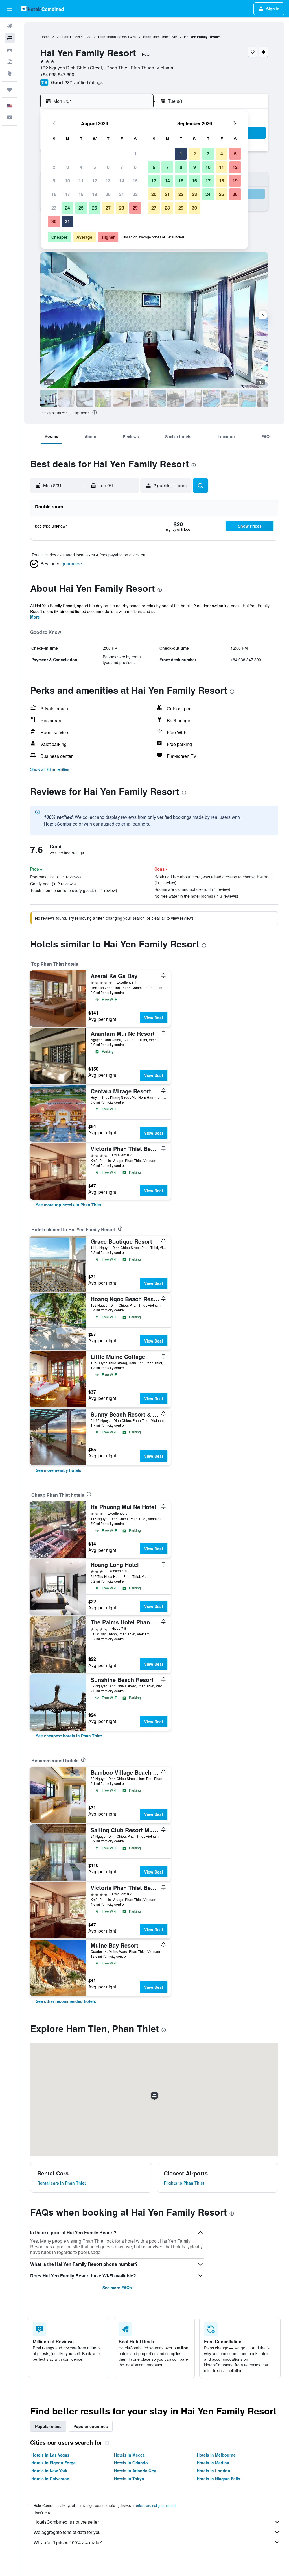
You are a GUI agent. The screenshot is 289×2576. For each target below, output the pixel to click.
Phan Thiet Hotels (157, 37)
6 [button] (108, 167)
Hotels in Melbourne (216, 2455)
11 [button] (81, 181)
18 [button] (81, 194)
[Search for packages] (10, 62)
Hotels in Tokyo (129, 2479)
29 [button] (135, 208)
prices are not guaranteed (156, 2505)
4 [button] (81, 167)
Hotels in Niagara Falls (218, 2479)
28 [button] (122, 208)
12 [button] (95, 181)
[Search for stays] (10, 38)
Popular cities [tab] (48, 2426)
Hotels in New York (49, 2471)
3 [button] (68, 167)
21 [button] (122, 194)
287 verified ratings (84, 82)
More (35, 617)
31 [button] (67, 221)
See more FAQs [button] (117, 2288)
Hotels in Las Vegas (50, 2455)
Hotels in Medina (213, 2463)
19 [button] (95, 194)
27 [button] (108, 208)
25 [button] (81, 208)
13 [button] (108, 181)
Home (45, 37)
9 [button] (54, 181)
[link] (69, 1205)
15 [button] (135, 181)
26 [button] (95, 208)
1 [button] (135, 154)
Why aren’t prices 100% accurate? (68, 2542)
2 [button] (54, 167)
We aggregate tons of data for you (67, 2532)
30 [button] (54, 221)
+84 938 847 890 (57, 74)
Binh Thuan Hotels (112, 37)
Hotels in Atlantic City (135, 2471)
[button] (10, 9)
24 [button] (67, 208)
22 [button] (135, 194)
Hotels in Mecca (129, 2455)
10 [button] (67, 181)
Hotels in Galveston (50, 2479)
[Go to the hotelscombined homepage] (42, 9)
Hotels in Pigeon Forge (53, 2463)
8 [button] (135, 167)
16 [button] (54, 194)
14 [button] (122, 181)
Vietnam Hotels (68, 37)
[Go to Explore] (10, 73)
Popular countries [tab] (91, 2426)
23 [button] (54, 208)
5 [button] (95, 167)
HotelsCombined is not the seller (66, 2522)
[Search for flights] (10, 26)
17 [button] (67, 194)
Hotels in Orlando (131, 2463)
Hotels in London (214, 2471)
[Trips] (10, 90)
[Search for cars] (10, 50)
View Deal (154, 1018)
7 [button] (122, 167)
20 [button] (108, 194)
